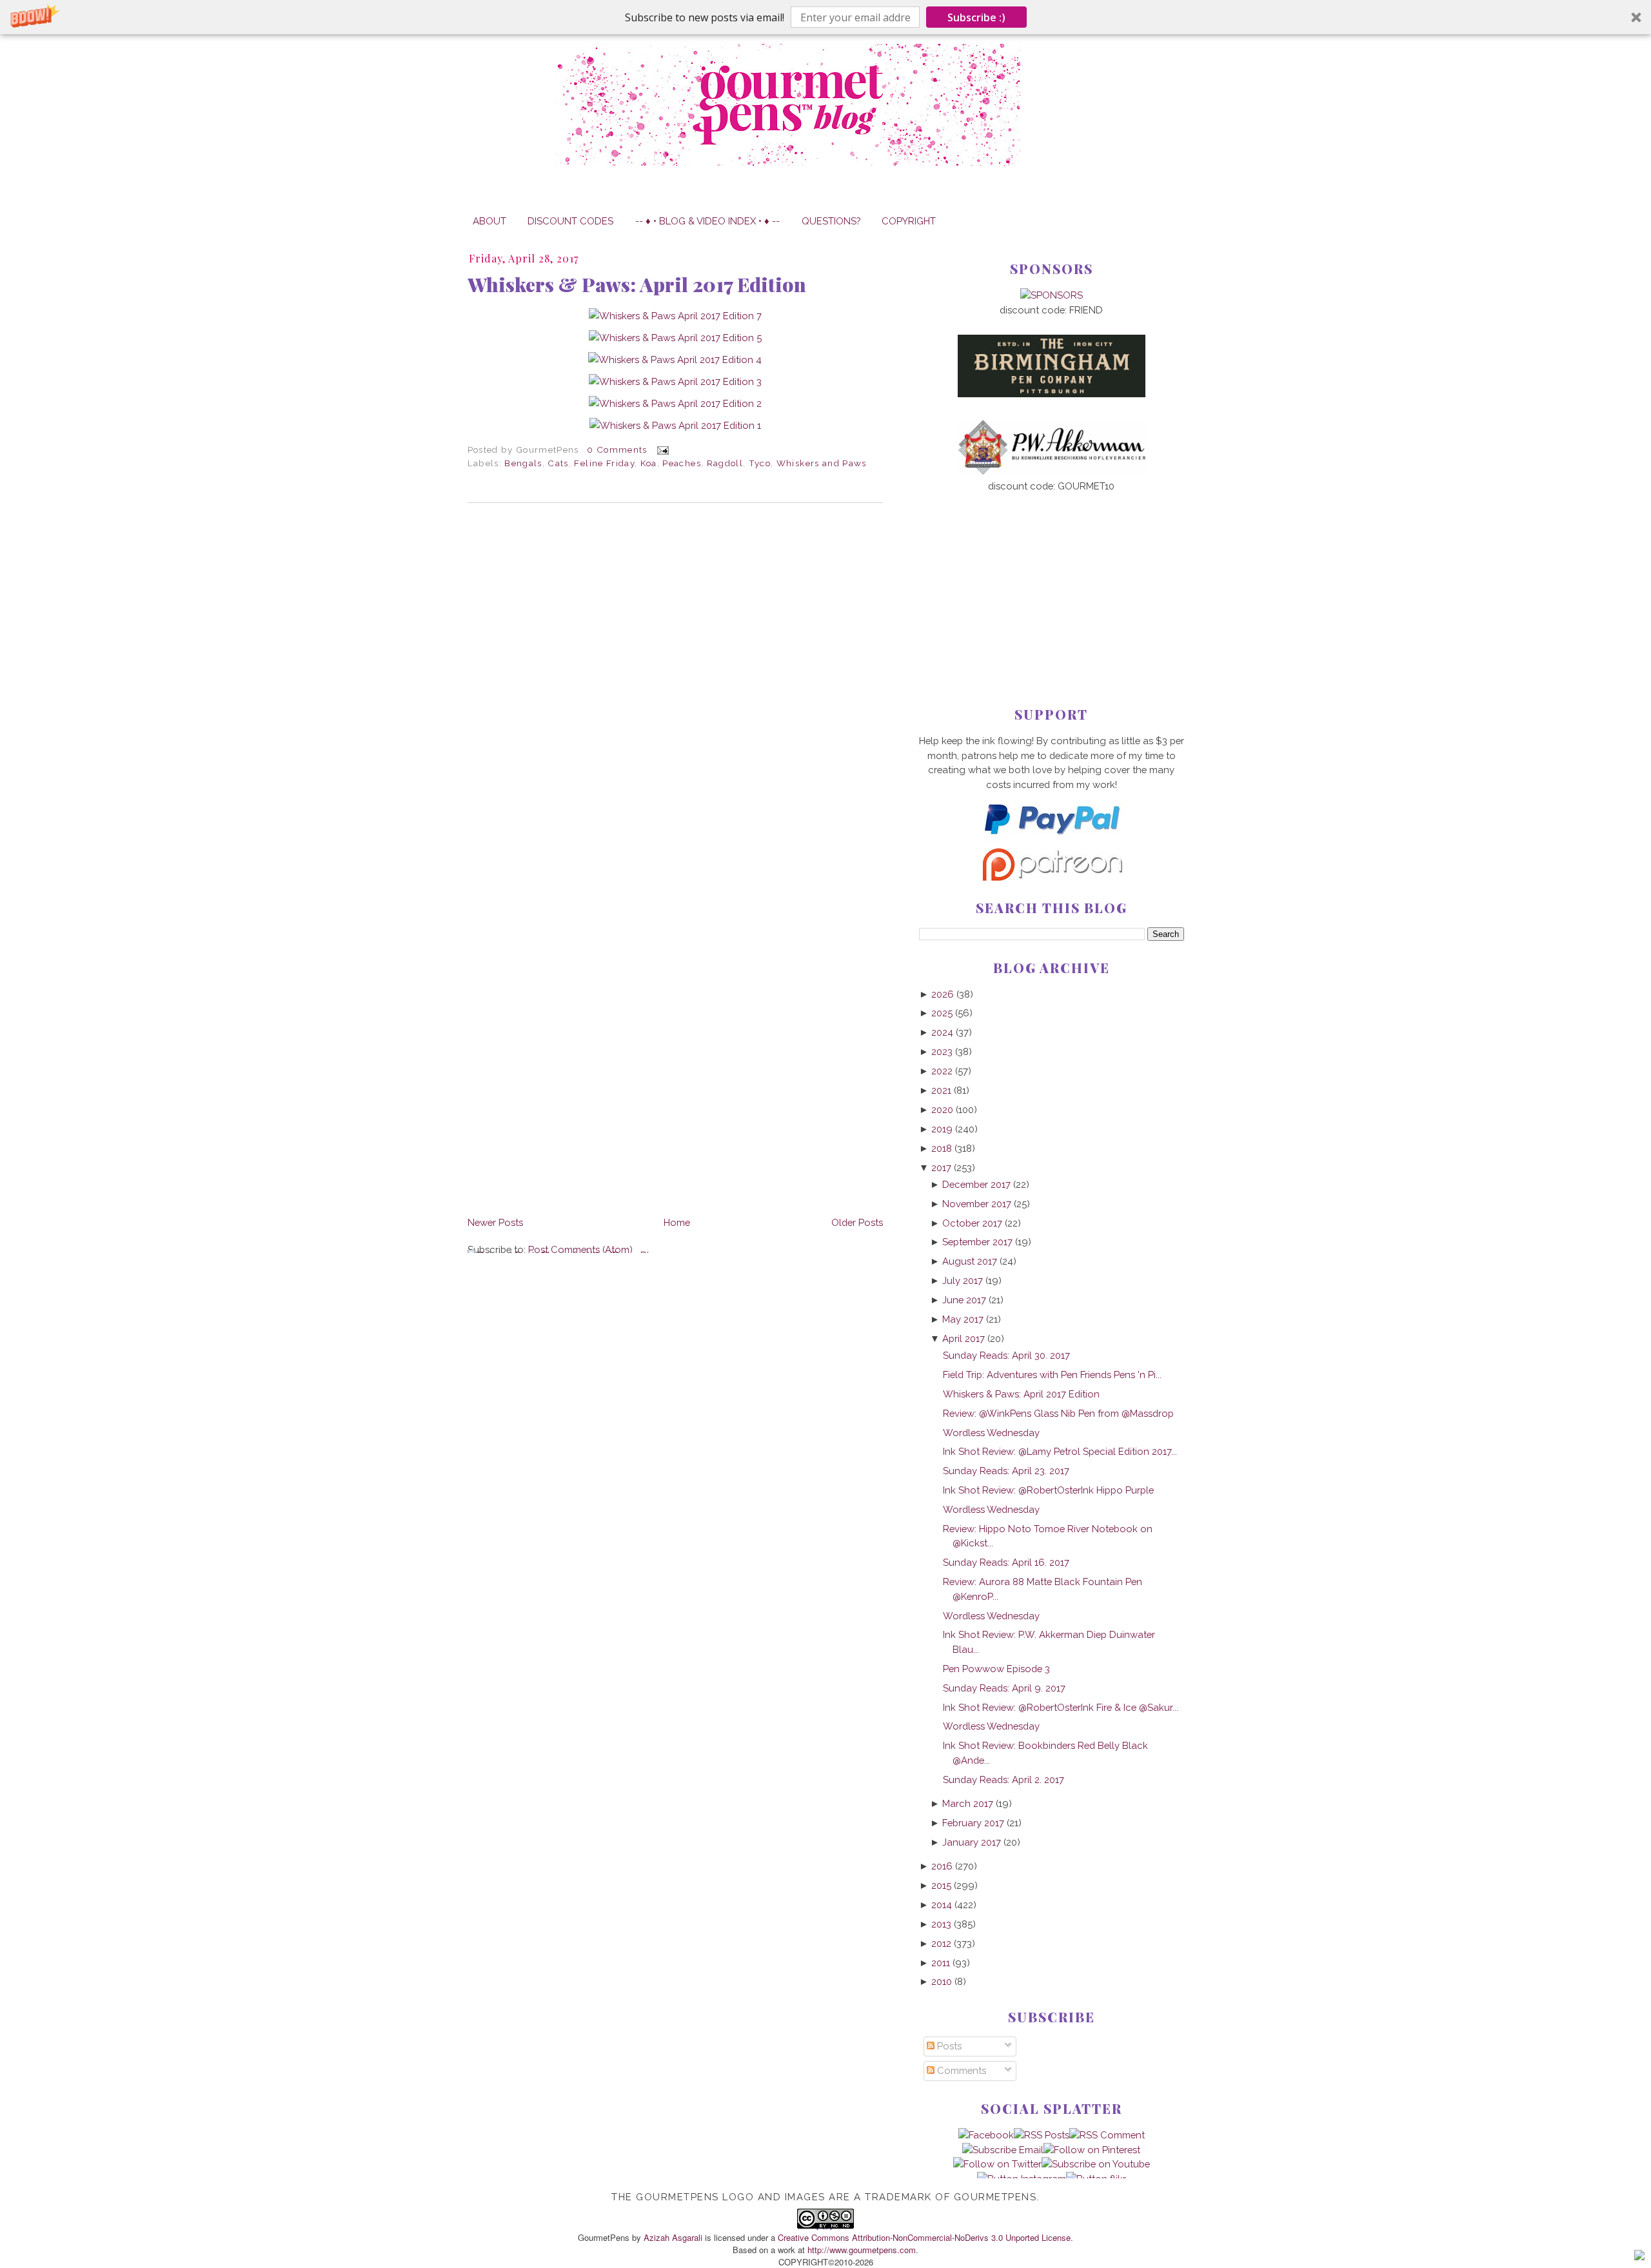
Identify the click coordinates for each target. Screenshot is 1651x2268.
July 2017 (963, 1280)
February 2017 (973, 1823)
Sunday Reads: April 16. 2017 (1006, 1562)
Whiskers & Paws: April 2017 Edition (637, 284)
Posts (948, 2046)
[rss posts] (1042, 2135)
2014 (942, 1905)
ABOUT (489, 221)
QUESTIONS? (831, 221)
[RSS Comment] (1107, 2135)
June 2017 (964, 1300)
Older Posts (857, 1222)
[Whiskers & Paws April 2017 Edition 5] (675, 338)
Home (677, 1222)
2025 (942, 1013)
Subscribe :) (976, 17)
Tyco (760, 463)
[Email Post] (661, 449)
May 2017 (963, 1319)
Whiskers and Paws (822, 463)
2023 (942, 1051)
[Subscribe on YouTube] (1096, 2164)
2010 (942, 1981)
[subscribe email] (1003, 2150)
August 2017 (970, 1261)
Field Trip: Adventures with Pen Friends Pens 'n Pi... (1052, 1375)
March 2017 (968, 1803)
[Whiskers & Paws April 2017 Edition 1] (675, 425)
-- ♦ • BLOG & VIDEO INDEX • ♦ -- (707, 221)
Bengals (523, 463)
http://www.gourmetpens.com (862, 2250)
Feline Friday (604, 463)
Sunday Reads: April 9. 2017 (1004, 1688)
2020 (942, 1109)
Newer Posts (495, 1222)
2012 (941, 1943)
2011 (941, 1963)
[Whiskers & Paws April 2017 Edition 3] (675, 381)
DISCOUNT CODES (570, 221)
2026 (943, 994)
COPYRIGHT (909, 221)
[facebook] (986, 2135)
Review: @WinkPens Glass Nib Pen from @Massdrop (1058, 1413)
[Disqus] (675, 690)
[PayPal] (1051, 840)
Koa (649, 463)
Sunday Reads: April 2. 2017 (1003, 1780)
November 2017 (977, 1204)
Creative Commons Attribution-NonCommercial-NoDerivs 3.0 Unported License (924, 2237)
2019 (942, 1129)
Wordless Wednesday (991, 1433)
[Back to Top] (1639, 2257)
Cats (558, 463)
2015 (941, 1885)
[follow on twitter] (997, 2164)
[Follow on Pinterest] (1092, 2150)
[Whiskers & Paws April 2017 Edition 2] (675, 403)
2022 (942, 1071)
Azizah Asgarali (673, 2237)
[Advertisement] (1052, 578)
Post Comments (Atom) (580, 1249)
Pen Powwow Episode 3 (996, 1669)
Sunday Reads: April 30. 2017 (1006, 1355)
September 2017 (977, 1242)
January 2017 (972, 1842)
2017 (941, 1168)
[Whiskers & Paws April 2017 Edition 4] (675, 360)
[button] (825, 17)
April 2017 (964, 1338)
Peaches (681, 463)
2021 (941, 1090)
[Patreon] (1051, 877)
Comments (960, 2070)
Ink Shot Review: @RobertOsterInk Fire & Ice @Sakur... (1061, 1707)
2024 (942, 1032)
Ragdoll (725, 463)
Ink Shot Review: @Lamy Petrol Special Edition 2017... (1060, 1451)
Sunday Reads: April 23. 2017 (1006, 1471)
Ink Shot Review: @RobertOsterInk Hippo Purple (1048, 1490)
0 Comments (617, 449)
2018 (942, 1148)
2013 (941, 1924)
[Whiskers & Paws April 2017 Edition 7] (675, 316)
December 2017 (976, 1184)
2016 (942, 1866)
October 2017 (972, 1223)
